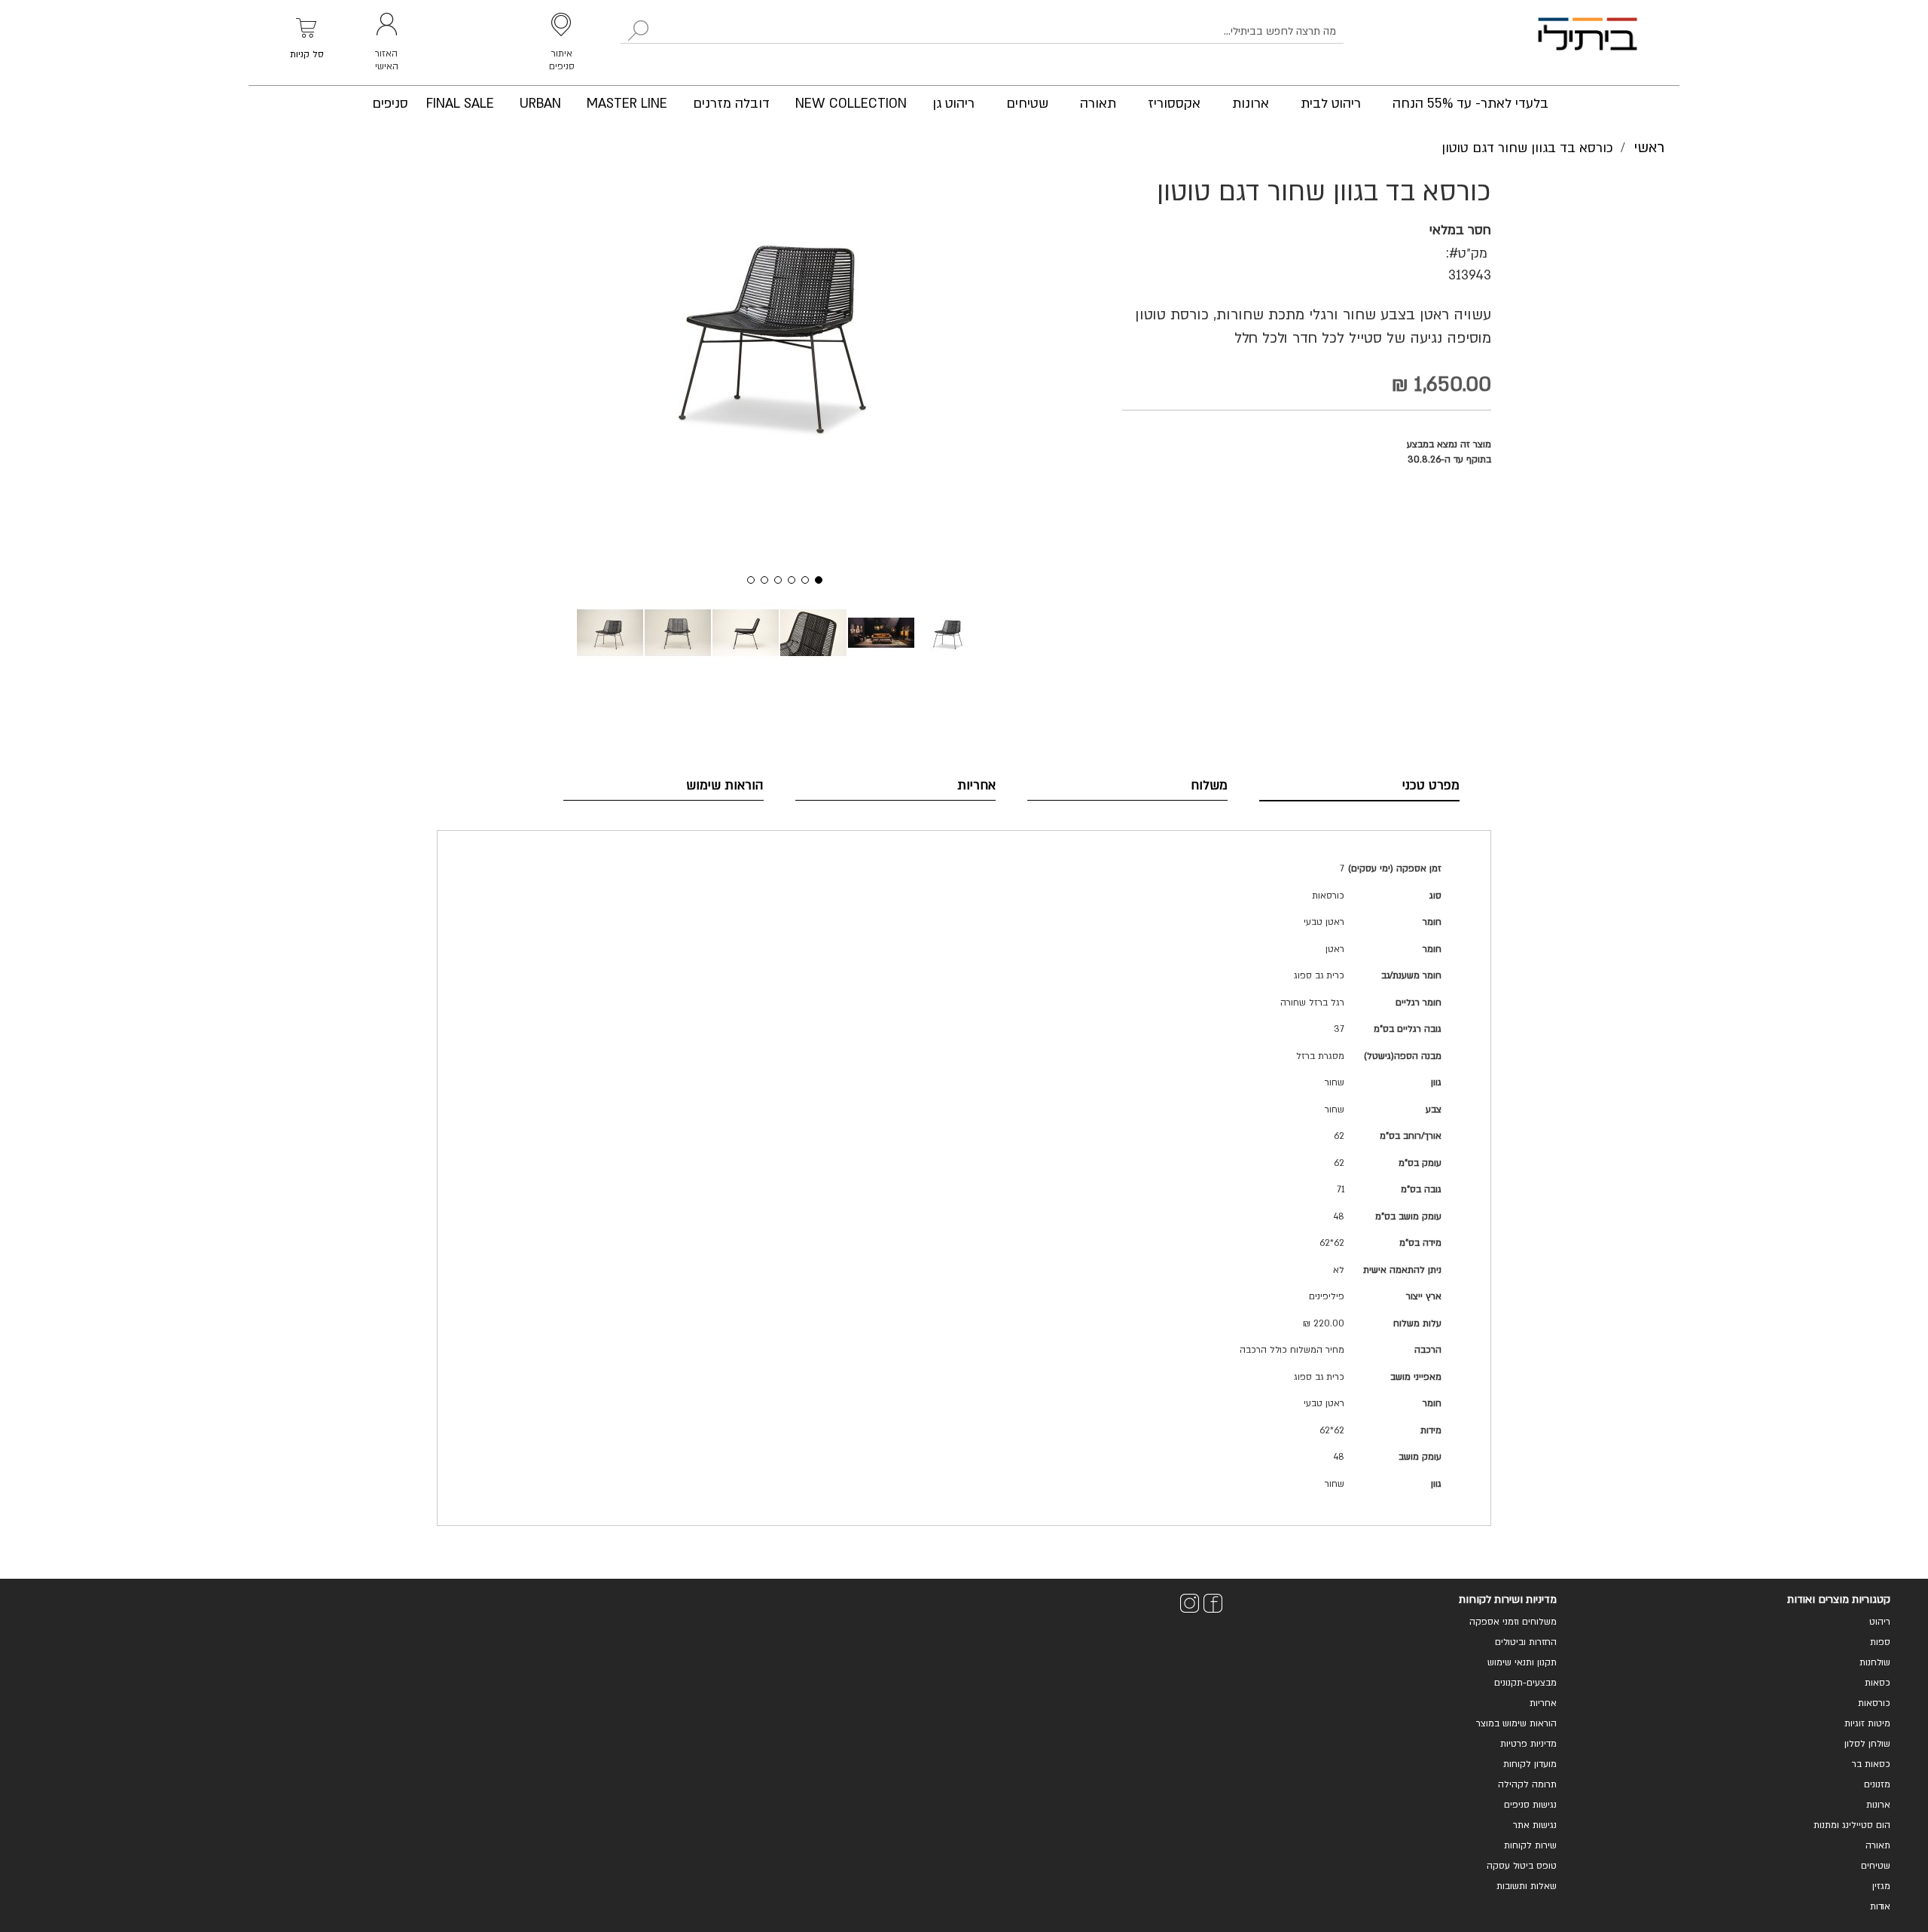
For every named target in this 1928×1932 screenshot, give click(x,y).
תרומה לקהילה (1527, 1784)
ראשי (1649, 148)
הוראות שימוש (725, 785)
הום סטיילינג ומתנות (1852, 1825)
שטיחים (1876, 1866)
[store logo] (1588, 43)
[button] (746, 578)
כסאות (1878, 1683)
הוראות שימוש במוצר (1516, 1723)
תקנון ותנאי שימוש (1522, 1662)
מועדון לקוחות (1530, 1764)
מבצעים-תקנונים (1525, 1683)
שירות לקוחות (1530, 1845)
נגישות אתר (1535, 1825)
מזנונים (1877, 1784)
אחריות (976, 785)
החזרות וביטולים (1526, 1642)
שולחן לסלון (1867, 1744)
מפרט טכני (1431, 785)
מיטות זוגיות (1867, 1723)
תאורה (1878, 1845)
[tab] (1359, 786)
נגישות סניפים (1530, 1805)
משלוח (1209, 785)
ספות (1880, 1642)
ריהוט (1880, 1622)
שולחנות (1875, 1662)
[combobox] (982, 32)
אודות (1880, 1906)
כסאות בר (1871, 1764)
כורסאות (1874, 1703)
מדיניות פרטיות (1528, 1744)
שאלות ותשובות (1527, 1886)
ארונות (1878, 1805)
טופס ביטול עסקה (1522, 1866)
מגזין (1881, 1886)
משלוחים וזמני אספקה (1513, 1622)
